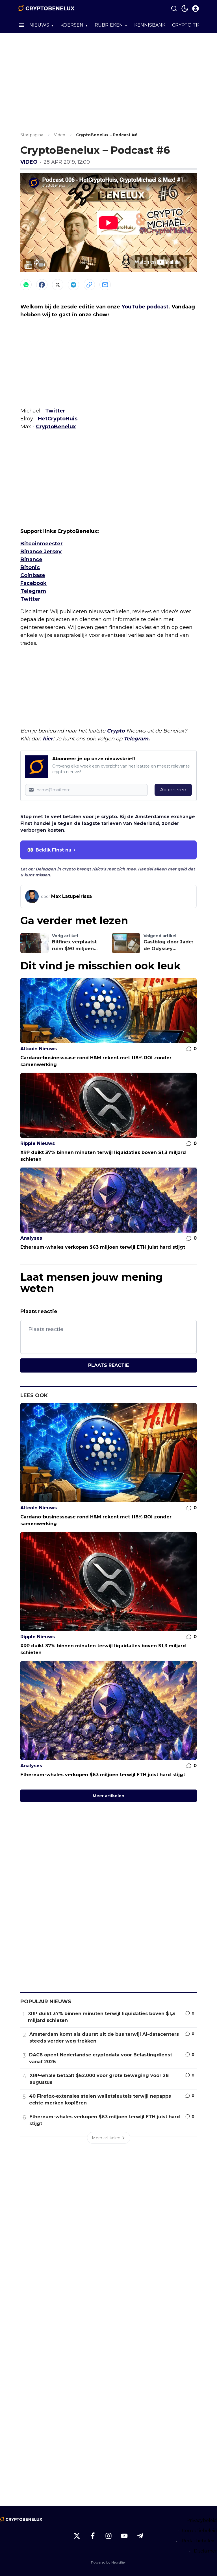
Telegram (33, 591)
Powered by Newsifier (108, 2562)
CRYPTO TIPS (188, 25)
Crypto (116, 731)
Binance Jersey (41, 552)
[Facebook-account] (93, 2536)
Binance (31, 559)
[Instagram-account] (108, 2536)
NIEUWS (39, 25)
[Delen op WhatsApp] (26, 285)
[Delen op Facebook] (42, 285)
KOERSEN (72, 25)
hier (48, 739)
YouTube (133, 307)
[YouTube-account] (124, 2536)
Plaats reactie (108, 1365)
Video (29, 162)
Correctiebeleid (199, 2531)
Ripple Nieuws (38, 1143)
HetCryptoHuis (58, 419)
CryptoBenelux (56, 427)
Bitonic (30, 567)
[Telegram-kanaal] (140, 2536)
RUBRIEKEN (109, 25)
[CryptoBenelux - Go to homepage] (21, 2519)
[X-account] (77, 2536)
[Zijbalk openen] (21, 25)
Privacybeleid (202, 2520)
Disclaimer (205, 2551)
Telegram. (137, 739)
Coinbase (33, 575)
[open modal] (196, 8)
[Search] (174, 8)
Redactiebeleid (199, 2541)
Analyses (31, 1238)
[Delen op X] (58, 285)
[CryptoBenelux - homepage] (46, 8)
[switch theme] (185, 8)
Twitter (55, 411)
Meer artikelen (108, 1796)
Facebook (33, 583)
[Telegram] (73, 285)
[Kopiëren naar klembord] (89, 285)
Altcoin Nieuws (39, 1049)
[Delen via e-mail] (105, 285)
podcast (158, 307)
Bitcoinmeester (42, 544)
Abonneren (173, 790)
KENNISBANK (150, 25)
